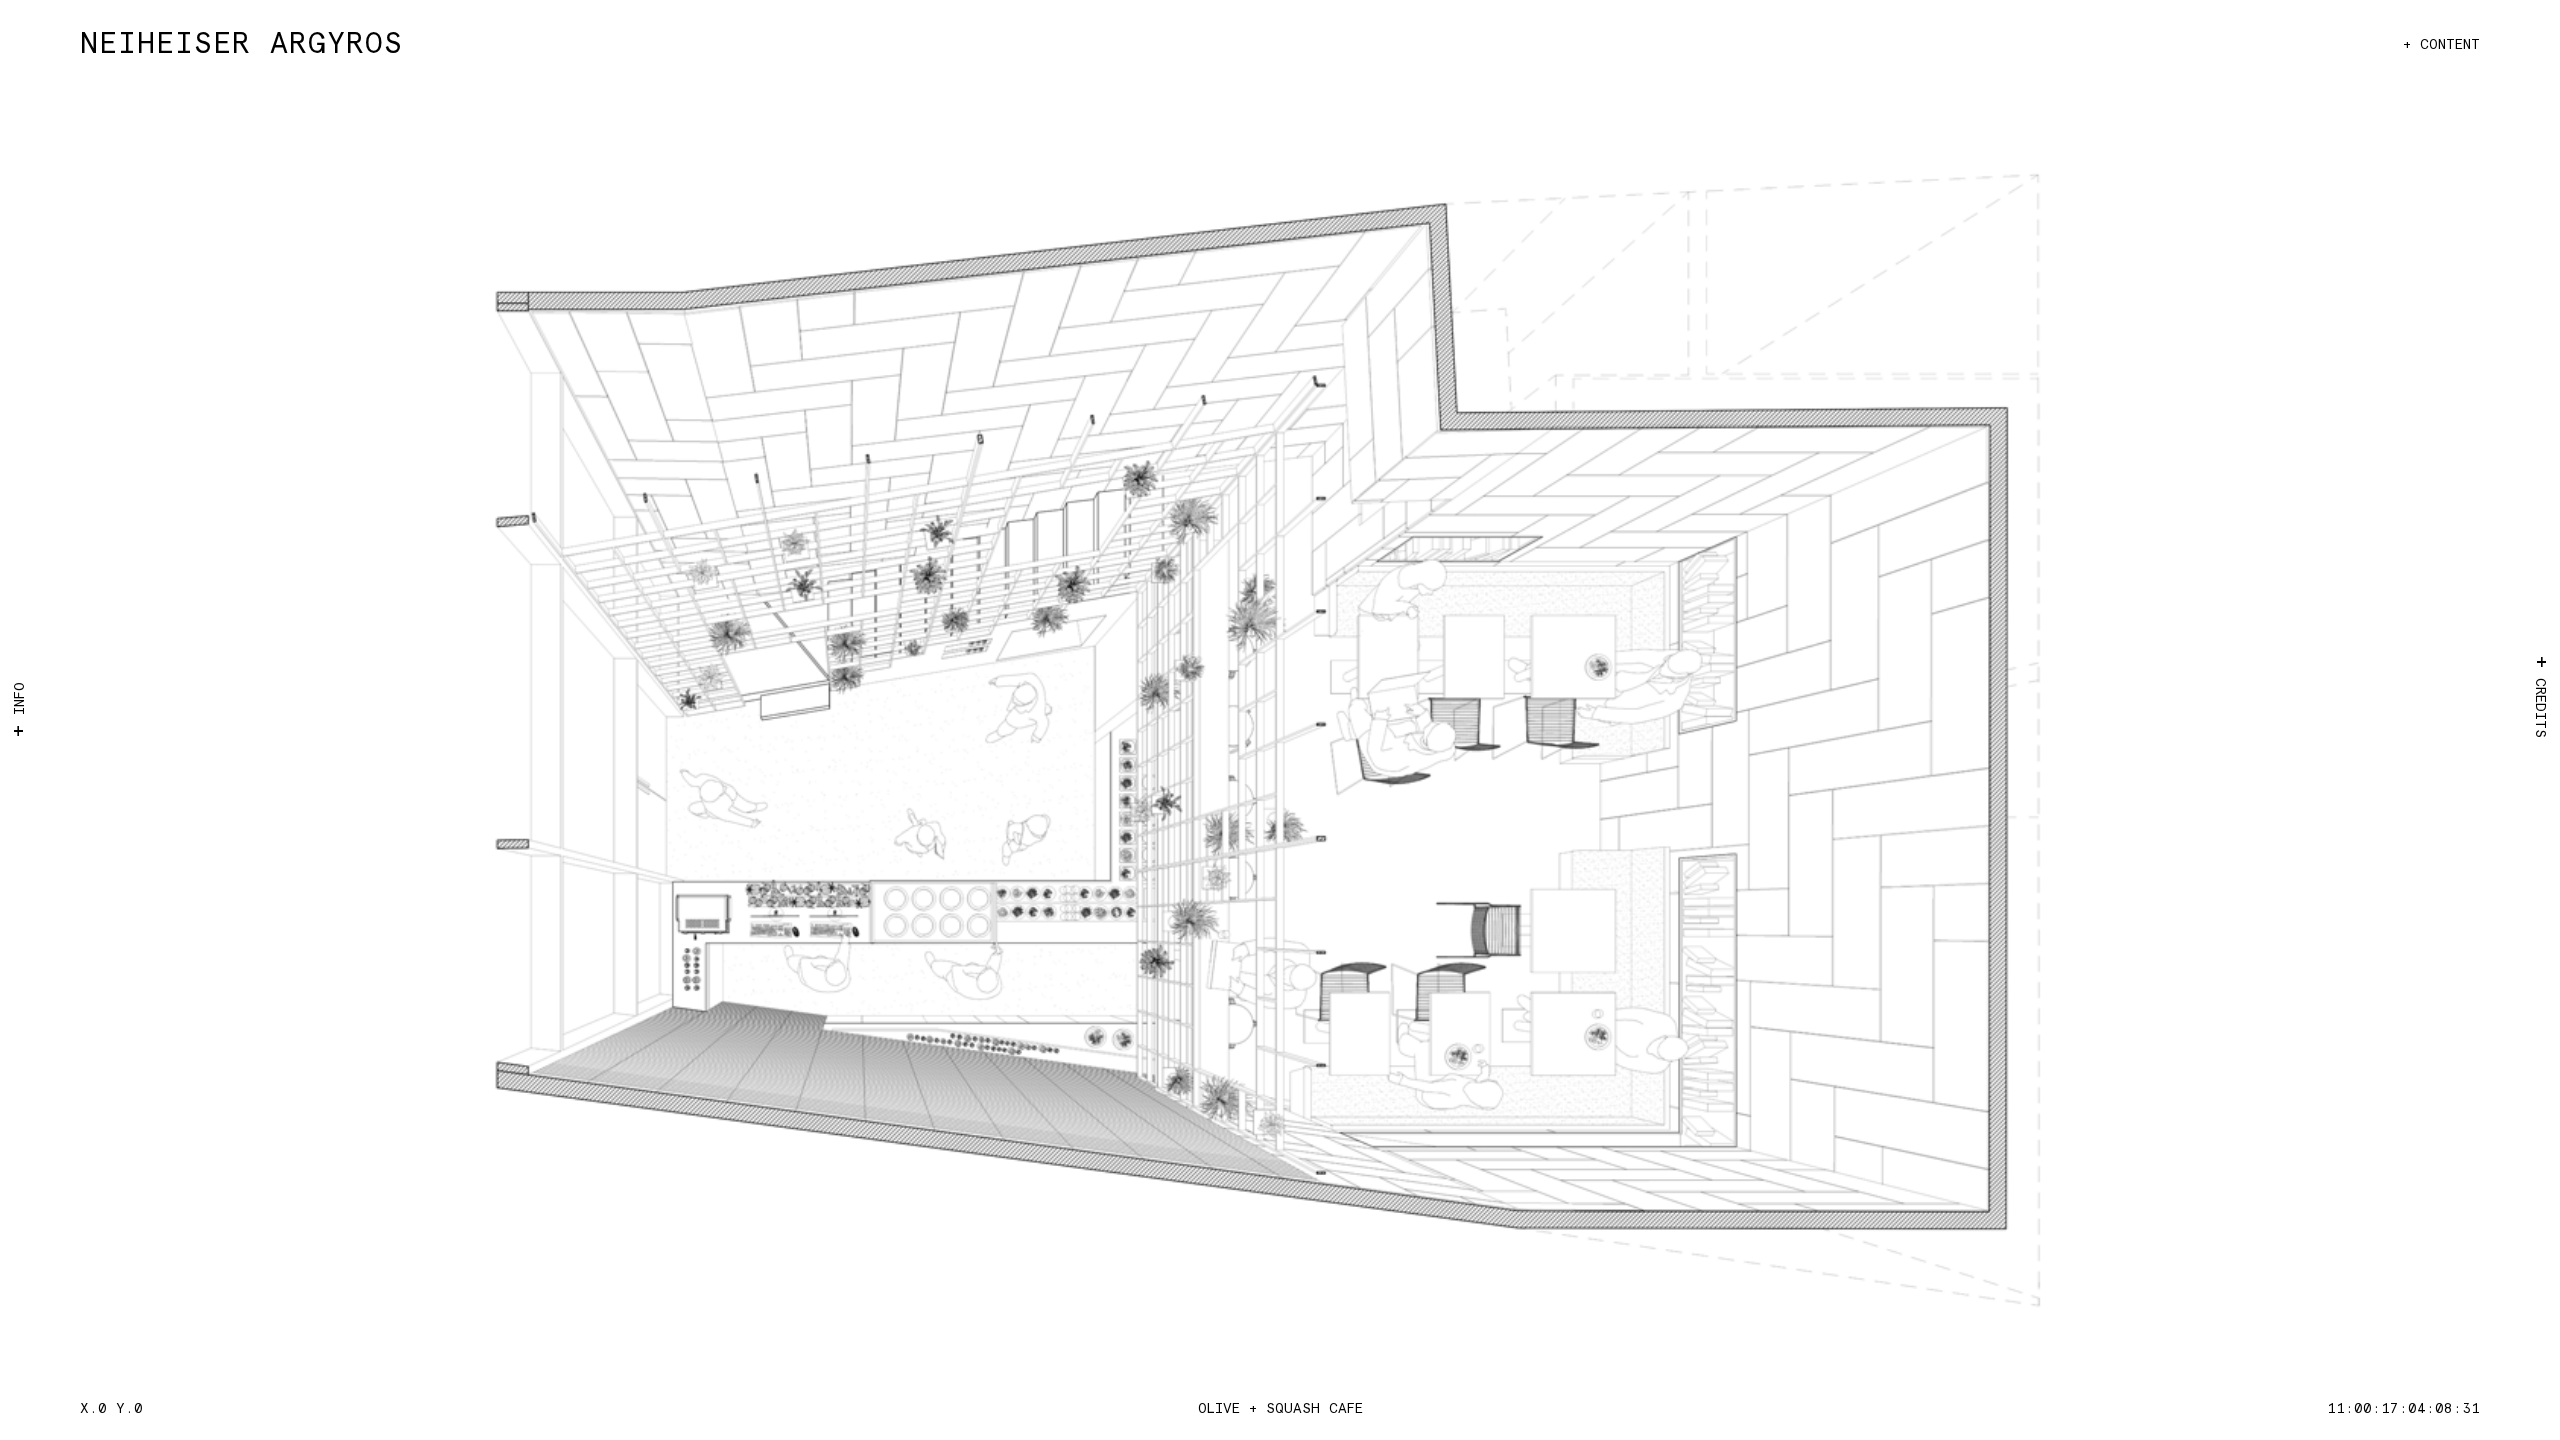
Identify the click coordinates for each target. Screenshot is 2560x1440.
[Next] (1850, 740)
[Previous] (710, 740)
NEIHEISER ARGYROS (241, 44)
